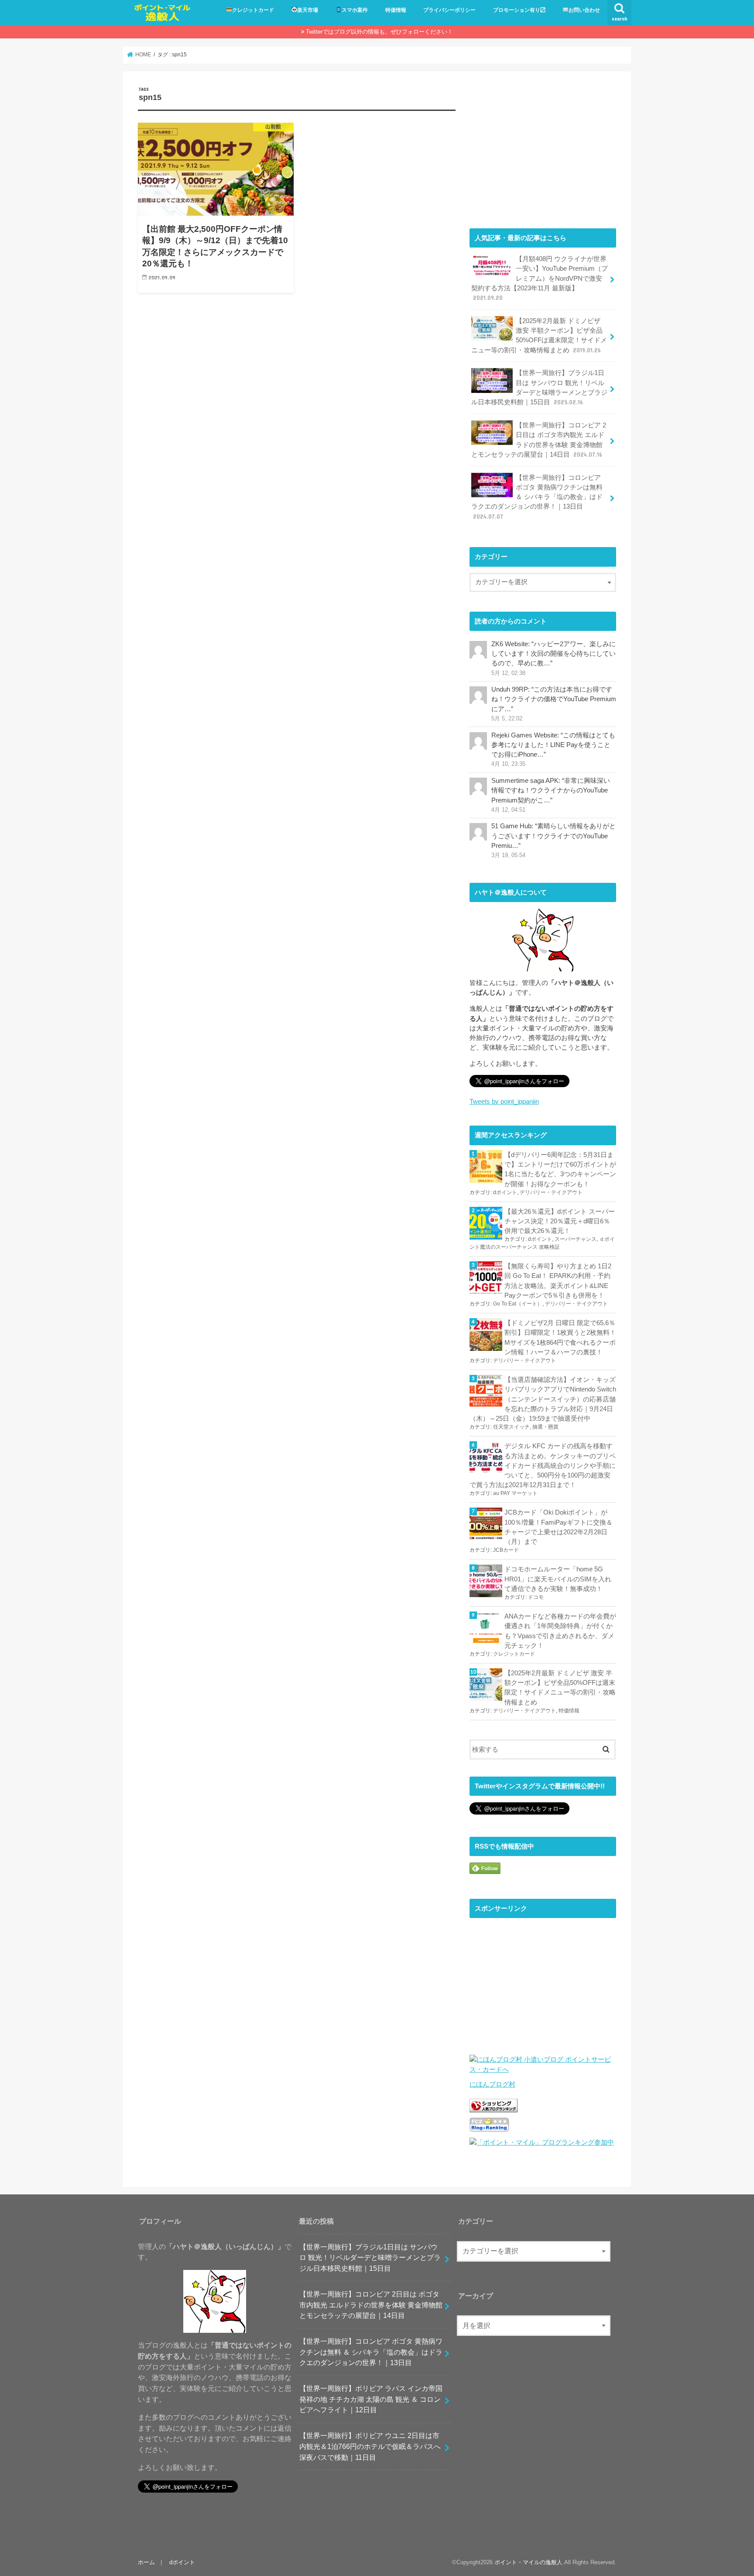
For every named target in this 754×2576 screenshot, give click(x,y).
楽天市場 (308, 10)
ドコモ (536, 1597)
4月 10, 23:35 (508, 764)
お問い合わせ (584, 10)
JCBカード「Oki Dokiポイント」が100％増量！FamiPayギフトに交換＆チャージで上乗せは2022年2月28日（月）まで (559, 1527)
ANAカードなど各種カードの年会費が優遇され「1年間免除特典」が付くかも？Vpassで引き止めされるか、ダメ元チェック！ (560, 1631)
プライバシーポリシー (449, 10)
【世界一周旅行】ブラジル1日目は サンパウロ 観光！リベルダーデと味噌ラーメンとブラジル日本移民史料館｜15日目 (539, 387)
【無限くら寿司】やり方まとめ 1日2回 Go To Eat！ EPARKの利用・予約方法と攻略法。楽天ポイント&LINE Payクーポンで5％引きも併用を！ (558, 1281)
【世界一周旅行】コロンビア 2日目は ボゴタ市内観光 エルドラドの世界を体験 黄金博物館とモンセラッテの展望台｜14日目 (539, 440)
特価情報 (396, 10)
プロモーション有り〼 (519, 10)
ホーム (146, 2562)
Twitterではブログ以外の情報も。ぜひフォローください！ (379, 32)
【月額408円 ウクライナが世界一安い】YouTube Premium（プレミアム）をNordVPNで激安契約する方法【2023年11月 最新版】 (540, 278)
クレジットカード (253, 10)
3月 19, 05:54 (508, 855)
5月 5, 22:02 (507, 719)
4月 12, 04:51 (508, 810)
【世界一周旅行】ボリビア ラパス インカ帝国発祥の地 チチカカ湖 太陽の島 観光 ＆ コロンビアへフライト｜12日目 (371, 2399)
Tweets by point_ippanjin (504, 1102)
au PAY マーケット (515, 1493)
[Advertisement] (543, 148)
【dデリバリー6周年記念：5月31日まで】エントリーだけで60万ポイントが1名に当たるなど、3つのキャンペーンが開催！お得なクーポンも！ (560, 1169)
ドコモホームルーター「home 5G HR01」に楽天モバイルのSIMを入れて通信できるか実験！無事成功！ (558, 1579)
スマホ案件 (355, 10)
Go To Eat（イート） (518, 1304)
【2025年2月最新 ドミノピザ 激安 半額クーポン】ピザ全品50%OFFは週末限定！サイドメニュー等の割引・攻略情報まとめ (539, 336)
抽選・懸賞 (545, 1427)
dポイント (505, 1192)
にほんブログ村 (492, 2084)
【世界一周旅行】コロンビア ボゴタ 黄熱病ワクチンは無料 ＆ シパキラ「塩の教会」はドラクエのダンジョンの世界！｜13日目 (537, 497)
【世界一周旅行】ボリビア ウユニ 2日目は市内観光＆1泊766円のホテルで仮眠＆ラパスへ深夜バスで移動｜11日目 (370, 2446)
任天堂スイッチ (511, 1427)
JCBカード (506, 1550)
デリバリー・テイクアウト (551, 1192)
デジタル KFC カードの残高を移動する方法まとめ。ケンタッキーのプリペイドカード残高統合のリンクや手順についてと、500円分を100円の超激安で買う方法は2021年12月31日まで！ (543, 1465)
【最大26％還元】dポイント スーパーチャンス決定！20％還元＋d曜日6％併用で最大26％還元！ (560, 1221)
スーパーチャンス (576, 1239)
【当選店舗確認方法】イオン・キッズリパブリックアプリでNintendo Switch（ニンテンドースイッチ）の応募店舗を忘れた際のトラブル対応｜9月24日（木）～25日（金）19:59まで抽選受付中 (543, 1399)
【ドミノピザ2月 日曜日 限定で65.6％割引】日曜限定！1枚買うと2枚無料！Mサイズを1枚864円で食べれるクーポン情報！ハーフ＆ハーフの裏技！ (560, 1338)
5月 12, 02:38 (508, 673)
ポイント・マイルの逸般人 (528, 2562)
